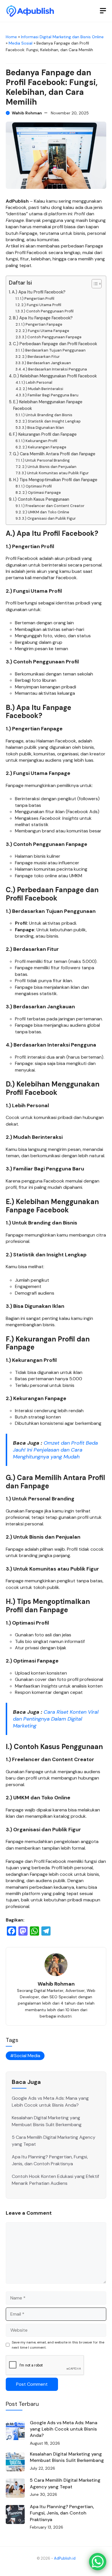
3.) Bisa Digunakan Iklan (43, 428)
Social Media (27, 2056)
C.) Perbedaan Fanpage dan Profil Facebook (55, 344)
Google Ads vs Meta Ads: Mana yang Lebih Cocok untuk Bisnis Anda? (64, 2429)
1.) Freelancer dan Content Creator (53, 506)
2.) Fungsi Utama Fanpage (46, 331)
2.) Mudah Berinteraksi (43, 389)
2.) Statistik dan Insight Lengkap (52, 421)
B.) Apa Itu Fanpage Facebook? (43, 318)
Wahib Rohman (27, 113)
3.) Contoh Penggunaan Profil (47, 311)
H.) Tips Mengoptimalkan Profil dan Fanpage (55, 480)
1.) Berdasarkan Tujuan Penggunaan (53, 350)
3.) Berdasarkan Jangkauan (46, 363)
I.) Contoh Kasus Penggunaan (41, 499)
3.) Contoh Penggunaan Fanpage (52, 337)
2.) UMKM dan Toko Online (46, 512)
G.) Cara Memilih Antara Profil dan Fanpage (54, 454)
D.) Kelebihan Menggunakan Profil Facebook (55, 376)
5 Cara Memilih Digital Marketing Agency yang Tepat (65, 2483)
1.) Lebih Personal (37, 382)
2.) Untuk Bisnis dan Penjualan (49, 467)
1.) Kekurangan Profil (39, 441)
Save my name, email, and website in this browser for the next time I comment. (58, 2345)
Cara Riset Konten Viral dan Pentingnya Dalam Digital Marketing (56, 1719)
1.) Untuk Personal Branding (45, 460)
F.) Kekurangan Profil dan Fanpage (45, 434)
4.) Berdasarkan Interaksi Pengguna (55, 369)
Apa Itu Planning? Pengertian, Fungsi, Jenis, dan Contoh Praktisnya (62, 2513)
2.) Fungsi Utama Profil (41, 305)
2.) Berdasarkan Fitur (41, 357)
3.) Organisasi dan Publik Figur (49, 518)
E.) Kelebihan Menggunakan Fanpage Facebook (48, 405)
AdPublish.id (65, 2558)
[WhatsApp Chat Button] (98, 2562)
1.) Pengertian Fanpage (42, 324)
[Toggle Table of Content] (94, 284)
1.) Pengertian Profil (37, 299)
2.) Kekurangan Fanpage (44, 447)
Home (11, 37)
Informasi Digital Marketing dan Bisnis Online (62, 37)
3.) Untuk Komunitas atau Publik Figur (55, 473)
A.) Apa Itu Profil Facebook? (39, 292)
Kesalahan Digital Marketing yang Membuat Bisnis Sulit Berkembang (67, 2457)
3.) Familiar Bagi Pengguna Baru (50, 395)
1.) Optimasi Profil (36, 486)
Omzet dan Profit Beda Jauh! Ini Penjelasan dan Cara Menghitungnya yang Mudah (55, 1450)
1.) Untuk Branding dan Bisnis (47, 415)
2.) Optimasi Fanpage (42, 493)
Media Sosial (21, 43)
